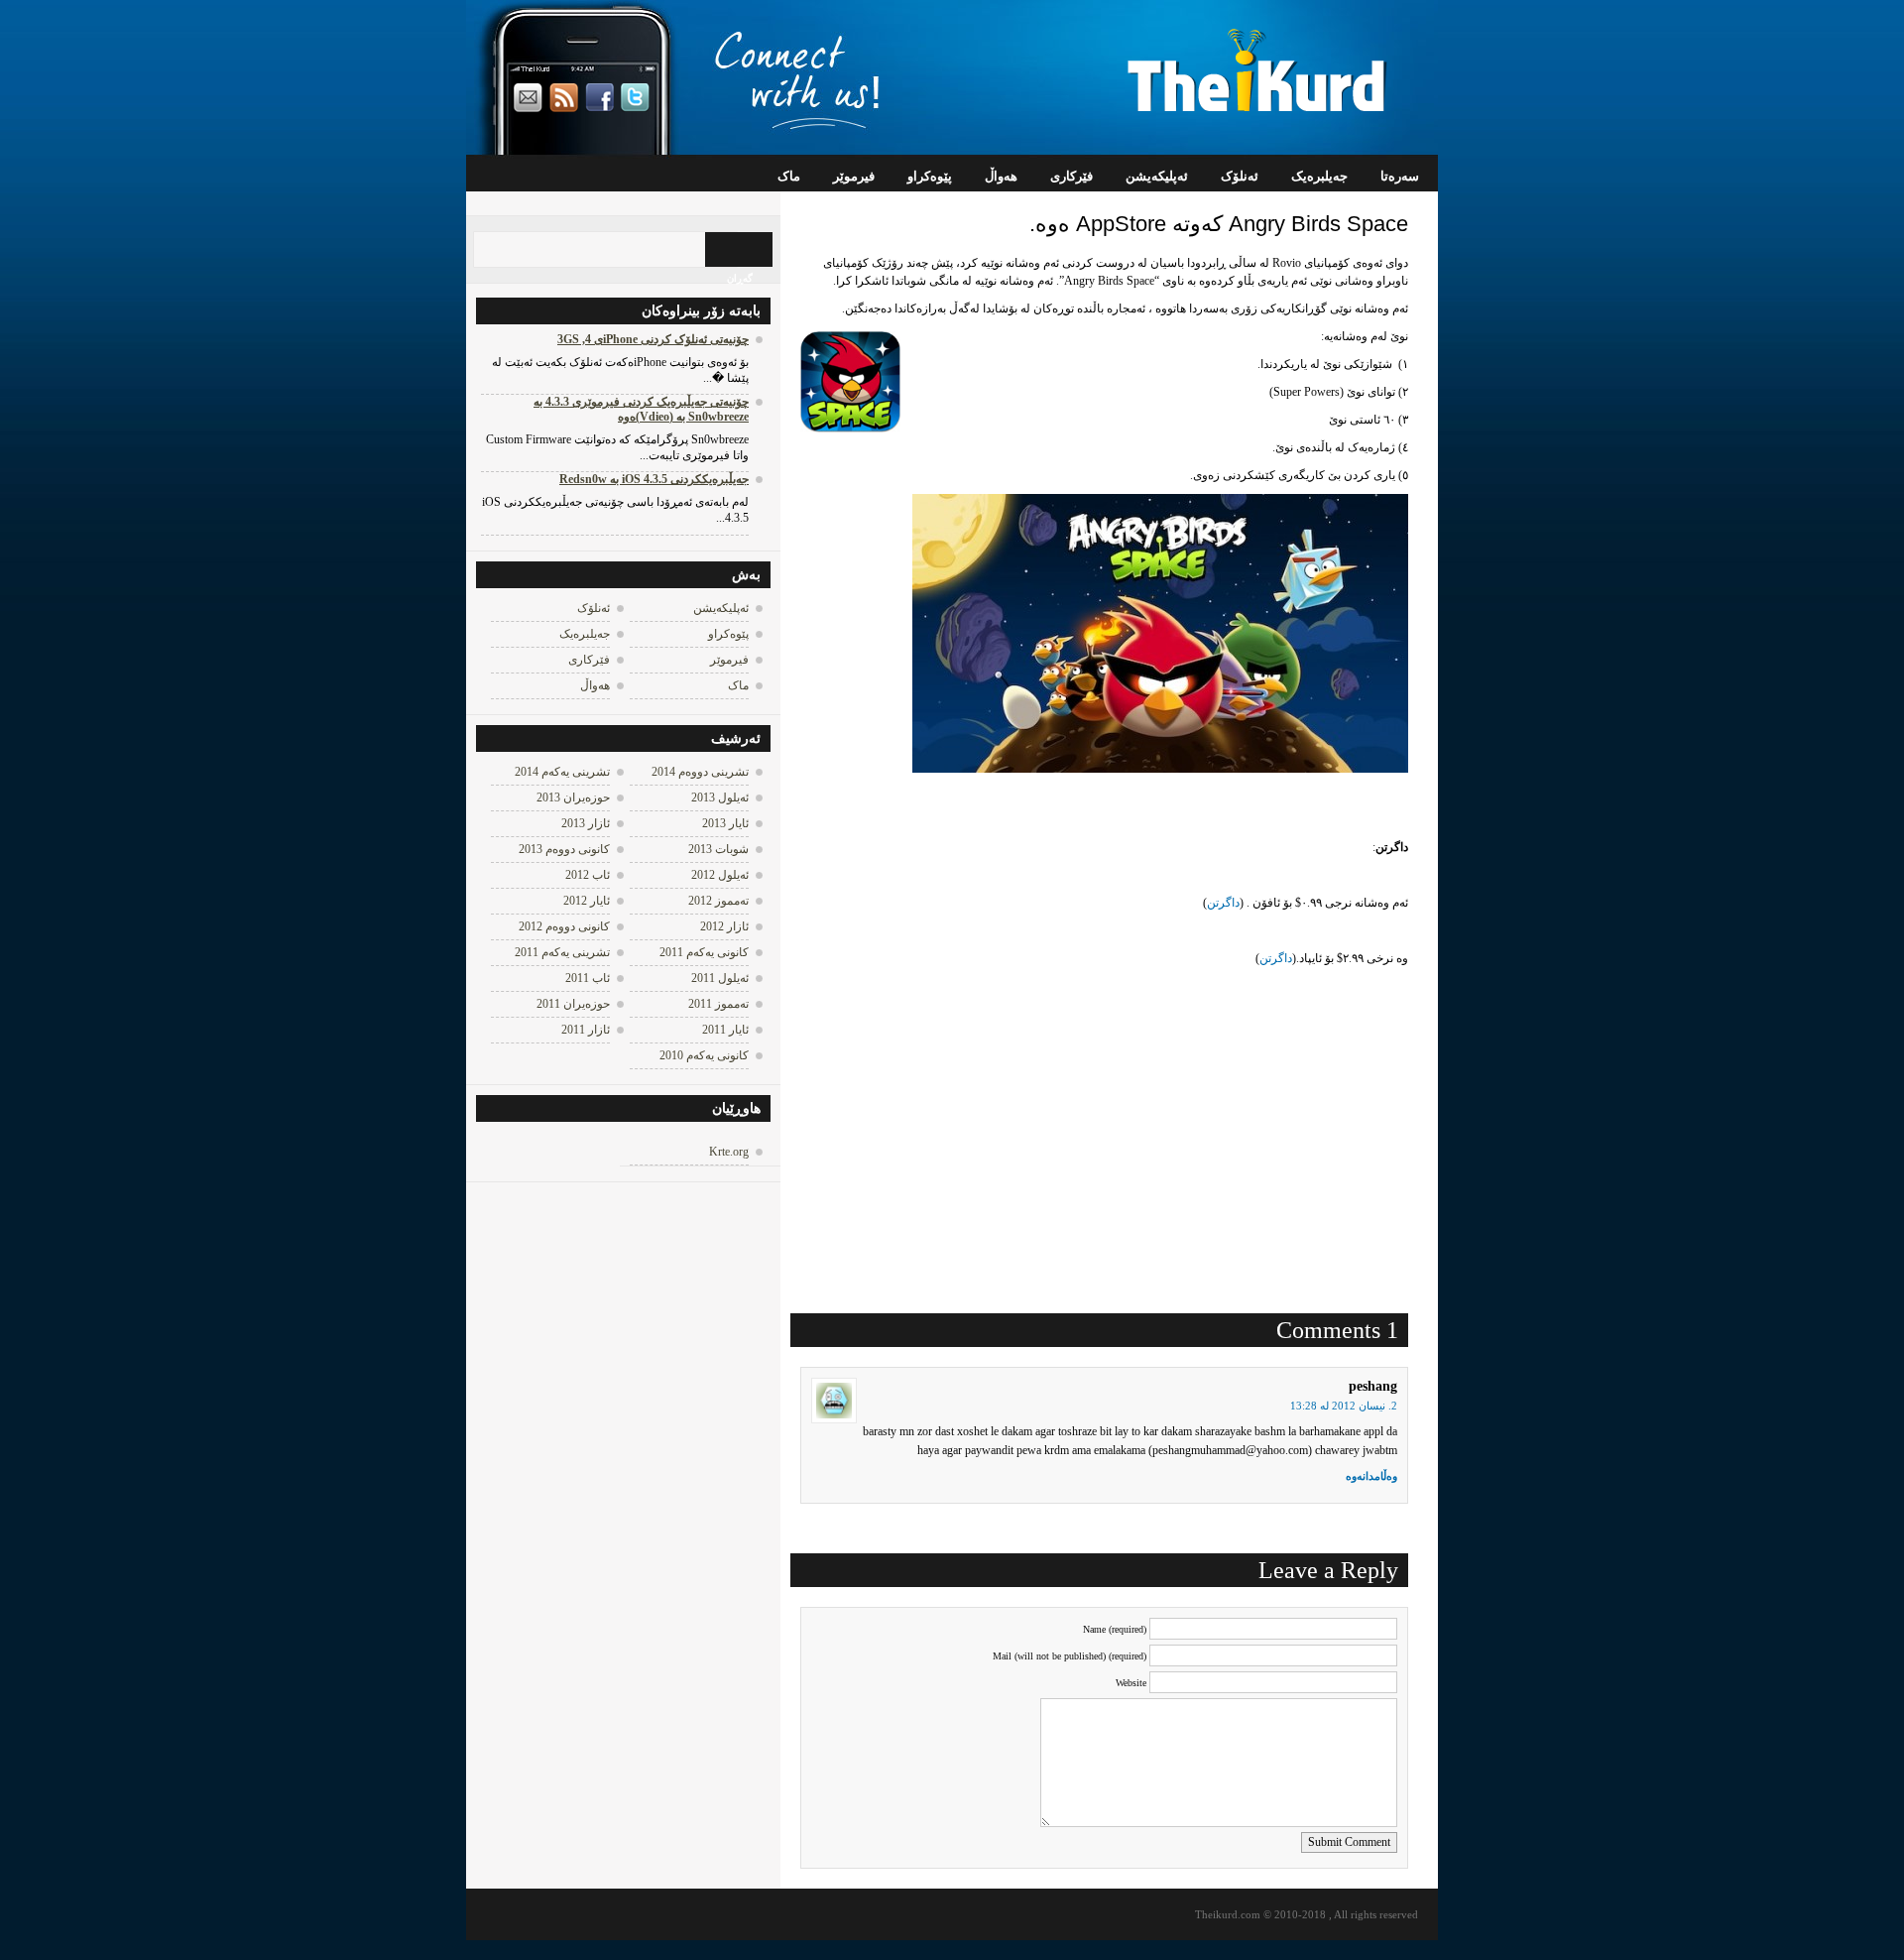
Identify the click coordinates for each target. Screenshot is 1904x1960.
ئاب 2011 (588, 978)
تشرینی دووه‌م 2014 (700, 772)
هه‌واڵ (1001, 176)
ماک (789, 176)
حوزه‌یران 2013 (573, 797)
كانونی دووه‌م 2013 (564, 849)
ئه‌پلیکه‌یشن (1157, 176)
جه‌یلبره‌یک (1319, 176)
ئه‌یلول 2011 (720, 978)
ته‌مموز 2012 (718, 901)
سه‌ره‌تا (1400, 176)
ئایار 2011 (725, 1030)
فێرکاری (1071, 176)
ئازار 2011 (586, 1030)
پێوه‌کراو (930, 176)
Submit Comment (1349, 1842)
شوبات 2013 (718, 849)
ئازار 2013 (586, 823)
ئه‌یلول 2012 (720, 875)
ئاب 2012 (588, 875)
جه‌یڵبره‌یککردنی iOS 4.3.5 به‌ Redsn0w (654, 479)
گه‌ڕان (740, 278)
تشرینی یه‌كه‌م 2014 (562, 772)
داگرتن (1223, 903)
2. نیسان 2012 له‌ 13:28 (1344, 1406)
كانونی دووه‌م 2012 (564, 926)
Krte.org (729, 1152)
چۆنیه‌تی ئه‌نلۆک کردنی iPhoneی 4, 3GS (653, 339)
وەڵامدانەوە (1371, 1476)
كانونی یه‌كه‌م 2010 (704, 1055)
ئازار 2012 (724, 926)
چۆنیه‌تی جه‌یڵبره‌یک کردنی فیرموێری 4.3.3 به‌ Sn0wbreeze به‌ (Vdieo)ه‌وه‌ (641, 409)
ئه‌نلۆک (1240, 176)
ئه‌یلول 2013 (720, 797)
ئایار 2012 (587, 901)
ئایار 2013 (725, 823)
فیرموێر (854, 176)
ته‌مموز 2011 (718, 1004)
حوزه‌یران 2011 (573, 1004)
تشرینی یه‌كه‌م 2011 (562, 952)
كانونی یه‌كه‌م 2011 (704, 952)
